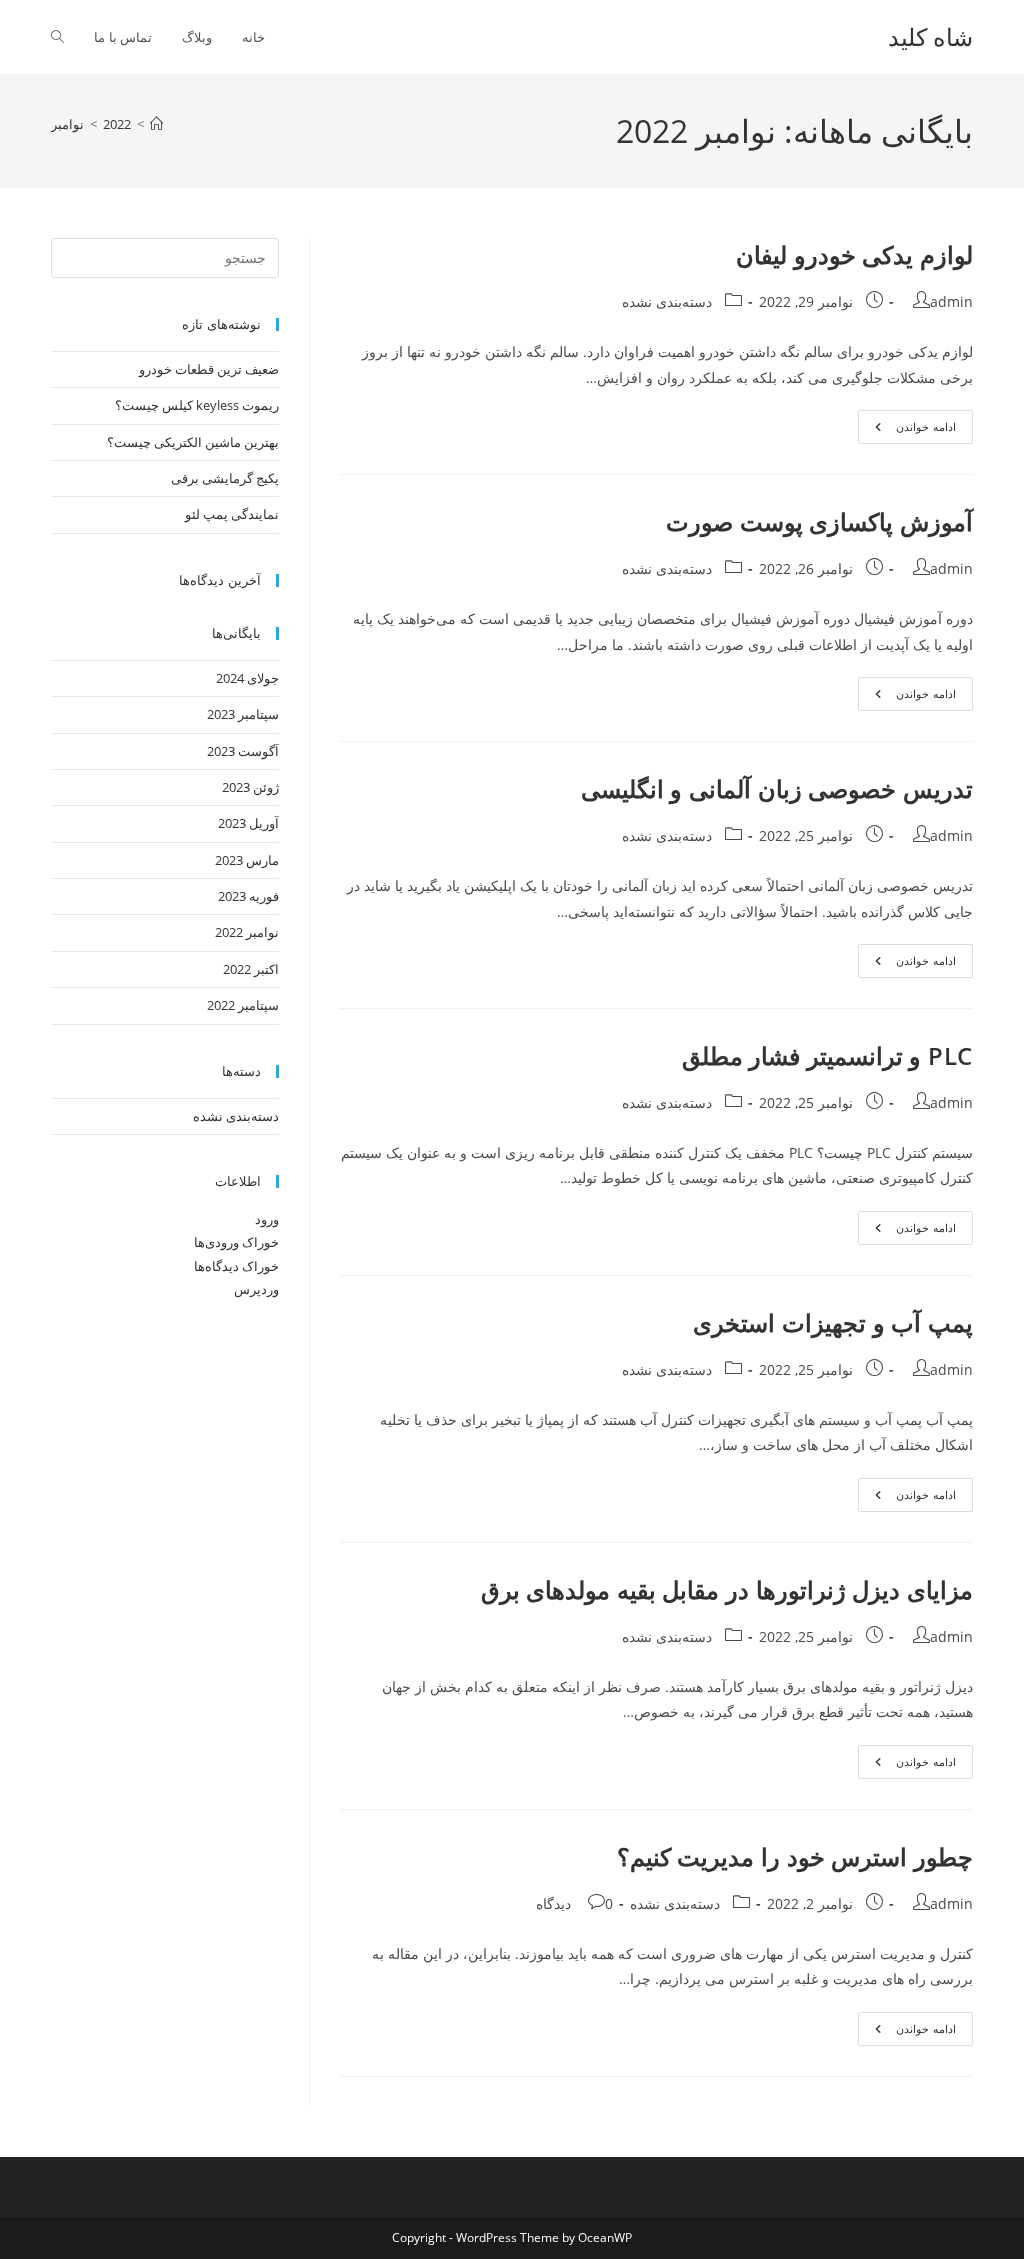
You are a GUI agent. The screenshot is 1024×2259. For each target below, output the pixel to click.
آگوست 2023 (243, 751)
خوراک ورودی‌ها (236, 1242)
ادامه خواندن (908, 430)
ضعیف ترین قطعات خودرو (209, 369)
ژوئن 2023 (250, 787)
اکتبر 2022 (251, 969)
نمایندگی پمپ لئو (232, 514)
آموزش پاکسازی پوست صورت (819, 521)
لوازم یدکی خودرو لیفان (854, 254)
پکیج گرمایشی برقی (225, 478)
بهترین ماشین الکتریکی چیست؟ (193, 442)
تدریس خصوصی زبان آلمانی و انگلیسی (777, 788)
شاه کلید (930, 36)
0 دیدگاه (574, 1903)
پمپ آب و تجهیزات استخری (832, 1322)
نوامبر (67, 124)
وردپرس (256, 1289)
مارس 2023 (247, 860)
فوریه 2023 (248, 896)
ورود (267, 1219)
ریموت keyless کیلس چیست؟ (197, 405)
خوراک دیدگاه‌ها (236, 1266)
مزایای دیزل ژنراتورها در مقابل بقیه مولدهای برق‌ (727, 1589)
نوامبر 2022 (247, 932)
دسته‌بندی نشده (667, 301)
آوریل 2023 (248, 823)
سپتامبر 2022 (243, 1005)
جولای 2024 (247, 678)
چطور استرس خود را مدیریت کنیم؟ (795, 1856)
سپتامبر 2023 (243, 714)
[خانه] (156, 124)
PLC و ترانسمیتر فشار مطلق (827, 1055)
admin (951, 301)
